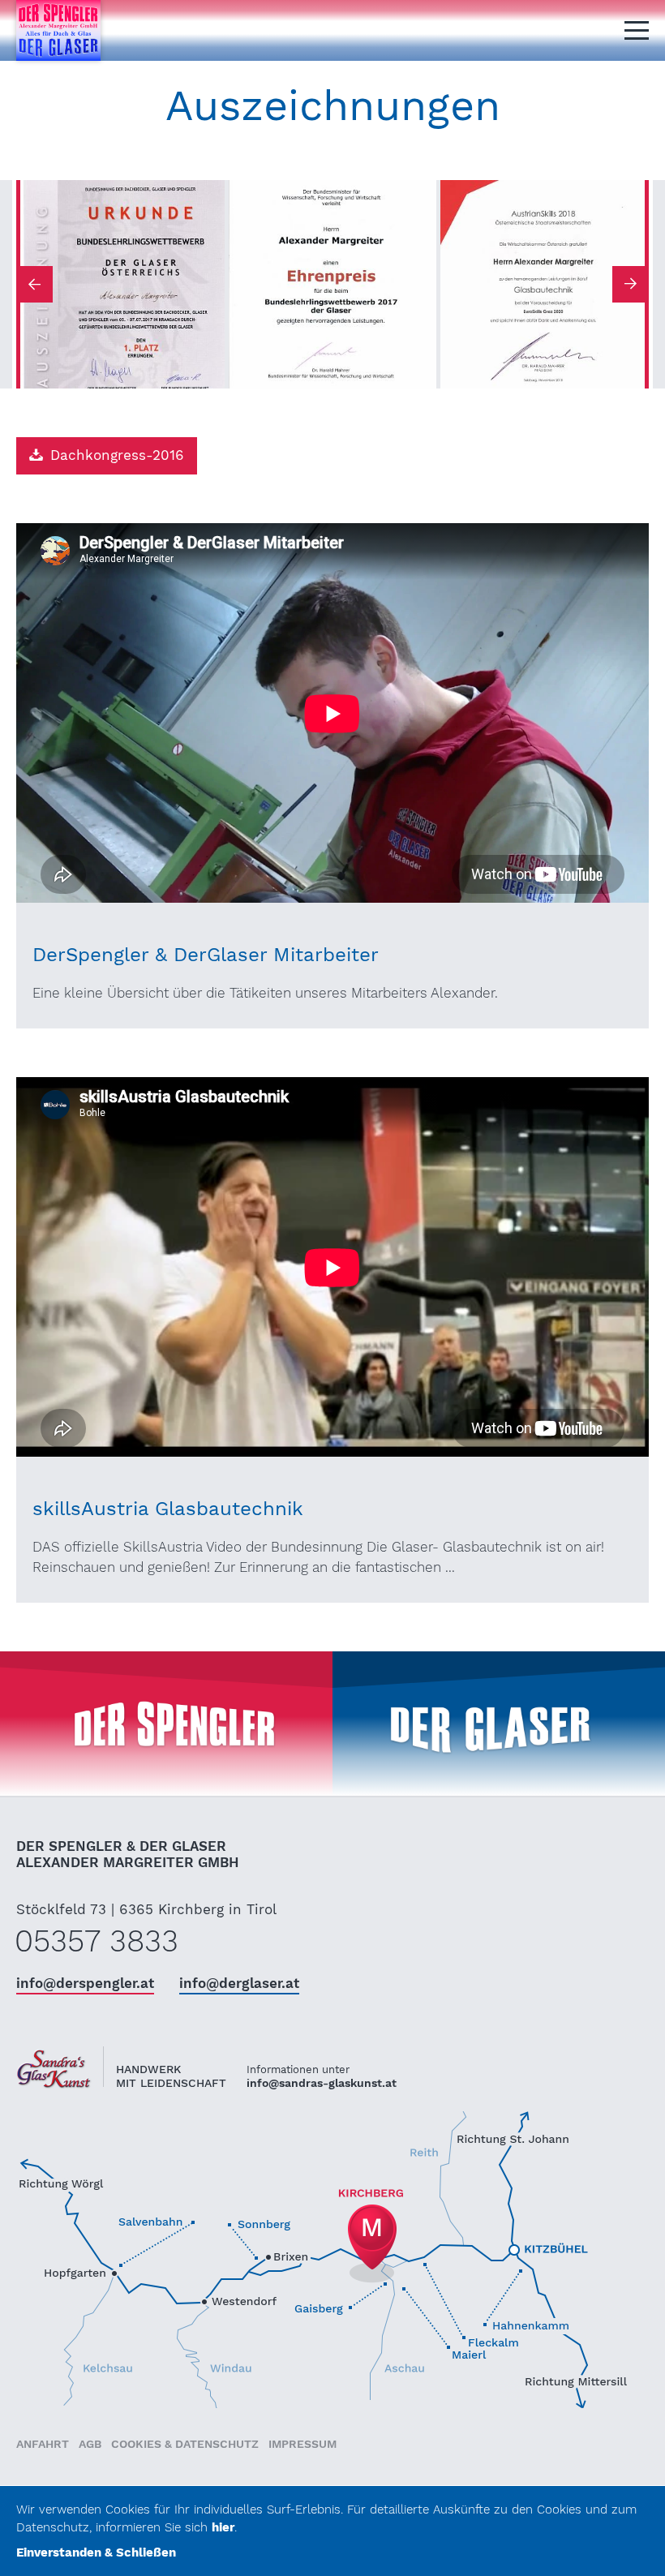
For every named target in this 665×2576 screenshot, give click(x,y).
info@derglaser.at (239, 1983)
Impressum (302, 2444)
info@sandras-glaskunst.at (322, 2083)
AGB (90, 2444)
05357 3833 (97, 1941)
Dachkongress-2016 (117, 455)
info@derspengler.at (85, 1983)
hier (223, 2527)
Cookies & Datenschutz (185, 2444)
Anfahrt (43, 2444)
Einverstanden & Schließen (96, 2552)
